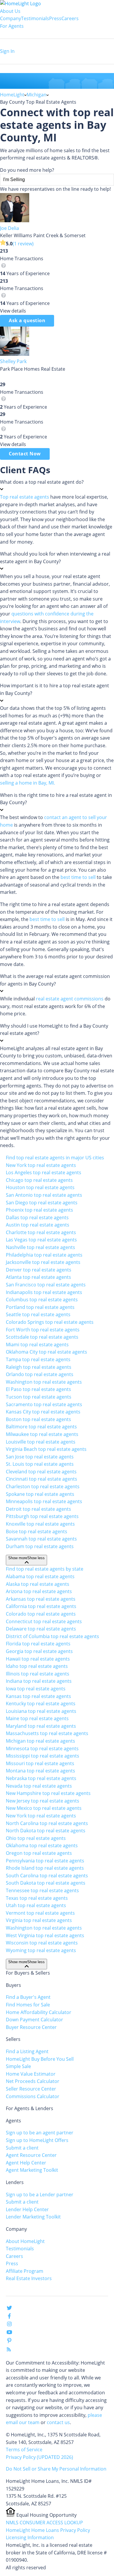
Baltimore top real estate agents (41, 1427)
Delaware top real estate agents (41, 1629)
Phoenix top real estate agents (39, 1210)
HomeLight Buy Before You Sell (40, 2059)
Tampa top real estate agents (38, 1359)
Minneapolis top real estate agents (44, 1501)
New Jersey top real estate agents (43, 1801)
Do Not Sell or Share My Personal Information (56, 2469)
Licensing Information (30, 2537)
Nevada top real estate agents (39, 1786)
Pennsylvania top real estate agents (45, 1861)
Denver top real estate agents (39, 1270)
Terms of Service (24, 2450)
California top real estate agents (41, 1606)
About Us (10, 11)
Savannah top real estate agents (41, 1539)
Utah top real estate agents (36, 1905)
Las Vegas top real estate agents (41, 1240)
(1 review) (23, 244)
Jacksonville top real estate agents (43, 1262)
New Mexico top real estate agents (44, 1808)
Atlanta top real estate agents (38, 1277)
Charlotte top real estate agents (41, 1232)
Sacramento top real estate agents (44, 1404)
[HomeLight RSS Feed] (9, 2351)
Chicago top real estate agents (39, 1180)
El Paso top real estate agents (38, 1389)
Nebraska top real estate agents (41, 1778)
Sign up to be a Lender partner (40, 2195)
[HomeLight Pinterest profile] (9, 2342)
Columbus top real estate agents (42, 1300)
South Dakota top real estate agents (46, 1883)
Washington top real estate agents (44, 1382)
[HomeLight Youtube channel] (9, 2333)
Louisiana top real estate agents (41, 1711)
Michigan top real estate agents (40, 1741)
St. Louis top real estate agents (40, 1464)
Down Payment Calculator (34, 2020)
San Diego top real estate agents (42, 1203)
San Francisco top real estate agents (46, 1285)
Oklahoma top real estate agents (42, 1845)
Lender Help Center (27, 2209)
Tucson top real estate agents (39, 1397)
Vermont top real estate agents (40, 1913)
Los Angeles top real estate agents (44, 1172)
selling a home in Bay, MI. (27, 783)
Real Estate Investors (29, 2278)
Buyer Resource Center (31, 2027)
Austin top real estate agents (38, 1225)
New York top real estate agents (41, 1165)
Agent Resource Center (31, 2155)
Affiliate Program (25, 2271)
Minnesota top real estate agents (42, 1748)
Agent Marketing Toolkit (32, 2170)
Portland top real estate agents (40, 1307)
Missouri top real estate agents (40, 1763)
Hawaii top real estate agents (38, 1659)
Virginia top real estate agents (39, 1920)
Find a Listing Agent (27, 2051)
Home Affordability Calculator (39, 2012)
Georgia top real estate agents (39, 1651)
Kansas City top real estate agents (43, 1412)
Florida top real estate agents (38, 1644)
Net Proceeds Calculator (33, 2081)
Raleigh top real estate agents (39, 1367)
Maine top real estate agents (37, 1718)
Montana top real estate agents (40, 1771)
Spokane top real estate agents (40, 1494)
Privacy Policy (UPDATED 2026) (39, 2457)
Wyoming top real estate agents (41, 1950)
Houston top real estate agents (40, 1187)
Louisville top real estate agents (41, 1442)
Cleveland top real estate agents (41, 1472)
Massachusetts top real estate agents (47, 1733)
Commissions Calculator (33, 2096)
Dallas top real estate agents (37, 1217)
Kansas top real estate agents (38, 1696)
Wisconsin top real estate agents (42, 1943)
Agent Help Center (26, 2163)
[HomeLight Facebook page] (9, 2317)
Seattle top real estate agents (38, 1314)
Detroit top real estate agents (38, 1509)
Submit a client (22, 2148)
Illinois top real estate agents (38, 1674)
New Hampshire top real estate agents (48, 1793)
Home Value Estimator (31, 2074)
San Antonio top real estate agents (44, 1195)
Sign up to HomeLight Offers (37, 2140)
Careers (70, 18)
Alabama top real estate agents (40, 1576)
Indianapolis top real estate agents (44, 1292)
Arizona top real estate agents (39, 1591)
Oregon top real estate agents (39, 1853)
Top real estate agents (25, 497)
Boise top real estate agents (37, 1531)
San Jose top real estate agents (40, 1457)
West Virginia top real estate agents (45, 1935)
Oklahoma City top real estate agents (46, 1352)
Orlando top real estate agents (40, 1374)
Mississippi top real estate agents (43, 1756)
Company (11, 18)
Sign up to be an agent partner (40, 2133)
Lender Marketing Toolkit (33, 2217)
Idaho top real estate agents (37, 1666)
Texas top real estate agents (37, 1898)
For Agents (12, 26)
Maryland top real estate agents (41, 1726)
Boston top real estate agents (38, 1419)
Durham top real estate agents (40, 1546)
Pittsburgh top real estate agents (42, 1516)
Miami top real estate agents (37, 1345)
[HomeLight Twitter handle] (9, 2309)
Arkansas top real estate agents (41, 1599)
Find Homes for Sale (28, 2005)
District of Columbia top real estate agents (52, 1636)
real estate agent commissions (70, 999)
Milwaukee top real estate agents (42, 1434)
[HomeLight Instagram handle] (9, 2325)
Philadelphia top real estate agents (44, 1255)
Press (55, 18)
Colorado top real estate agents (41, 1614)
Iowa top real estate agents (36, 1689)
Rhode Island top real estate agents (45, 1868)
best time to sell (78, 877)
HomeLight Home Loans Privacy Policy (48, 2530)
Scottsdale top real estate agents (42, 1337)
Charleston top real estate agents (43, 1486)
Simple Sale (18, 2066)
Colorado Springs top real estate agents (50, 1322)
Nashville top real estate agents (40, 1247)
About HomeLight (25, 2241)
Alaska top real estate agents (38, 1584)
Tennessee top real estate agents (42, 1890)
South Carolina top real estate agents (47, 1876)
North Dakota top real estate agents (46, 1831)
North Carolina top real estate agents (47, 1823)
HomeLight (12, 95)
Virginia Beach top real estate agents (46, 1449)
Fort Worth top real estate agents (43, 1330)
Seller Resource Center (31, 2089)
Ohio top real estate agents (36, 1838)
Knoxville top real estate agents (40, 1524)
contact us (58, 2422)
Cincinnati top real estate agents (42, 1479)
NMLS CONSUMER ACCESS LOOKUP (44, 2523)
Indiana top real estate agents (39, 1681)
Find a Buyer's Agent (28, 1997)
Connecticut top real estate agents (44, 1621)
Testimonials (35, 18)
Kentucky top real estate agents (41, 1704)
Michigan (37, 95)
